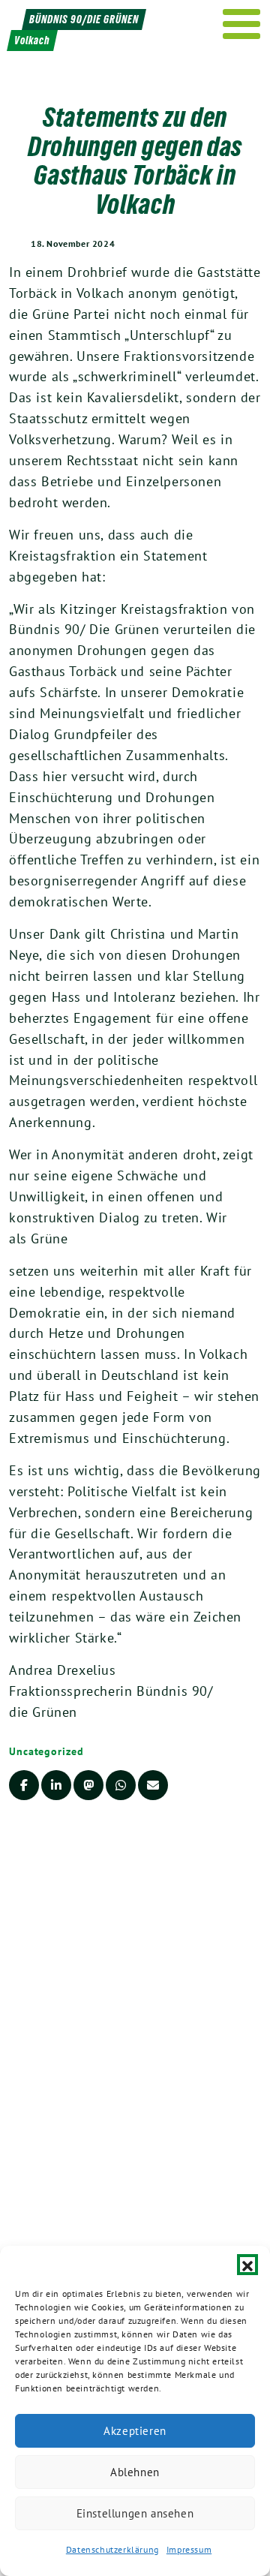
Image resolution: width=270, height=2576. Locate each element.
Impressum (189, 2549)
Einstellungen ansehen (135, 2513)
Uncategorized (46, 1751)
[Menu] (242, 24)
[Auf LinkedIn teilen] (56, 1785)
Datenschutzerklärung (112, 2549)
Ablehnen (135, 2472)
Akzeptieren (135, 2431)
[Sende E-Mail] (153, 1785)
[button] (247, 2265)
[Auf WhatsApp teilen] (121, 1785)
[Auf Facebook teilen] (24, 1785)
